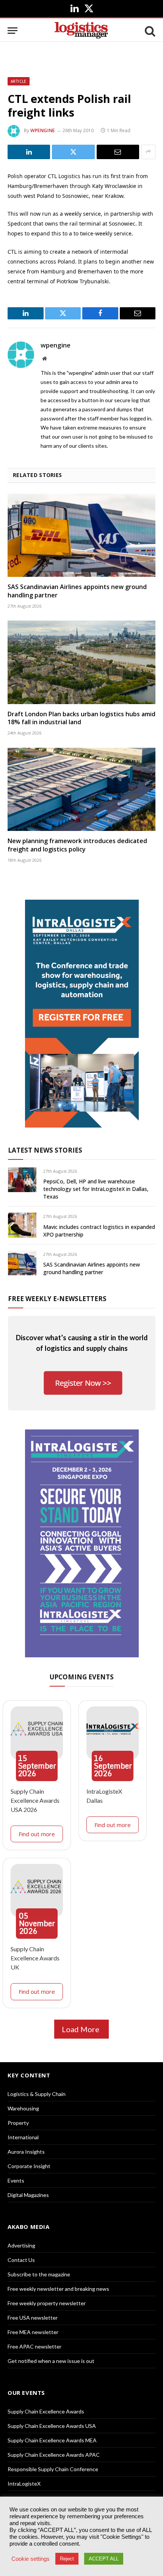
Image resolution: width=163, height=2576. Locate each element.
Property (18, 2123)
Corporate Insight (29, 2166)
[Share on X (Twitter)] (73, 152)
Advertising (21, 2245)
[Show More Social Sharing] (148, 152)
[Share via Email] (118, 152)
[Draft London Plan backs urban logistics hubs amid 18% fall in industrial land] (81, 662)
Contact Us (21, 2260)
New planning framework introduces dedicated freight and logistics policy (77, 845)
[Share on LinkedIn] (29, 152)
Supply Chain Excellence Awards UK (35, 1958)
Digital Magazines (28, 2195)
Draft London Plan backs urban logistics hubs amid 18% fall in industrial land (81, 718)
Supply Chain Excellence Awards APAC (54, 2455)
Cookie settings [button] (31, 2559)
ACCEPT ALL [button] (104, 2559)
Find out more (37, 1834)
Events (16, 2180)
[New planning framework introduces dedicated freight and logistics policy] (81, 789)
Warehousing (23, 2108)
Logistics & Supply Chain (37, 2094)
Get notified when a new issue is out (51, 2361)
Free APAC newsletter (34, 2346)
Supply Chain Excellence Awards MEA (52, 2440)
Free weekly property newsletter (47, 2303)
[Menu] (13, 31)
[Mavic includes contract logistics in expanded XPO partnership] (22, 1225)
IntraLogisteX (24, 2484)
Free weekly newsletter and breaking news (58, 2289)
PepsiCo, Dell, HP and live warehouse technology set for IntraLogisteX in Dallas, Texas (96, 1189)
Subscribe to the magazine (39, 2274)
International (23, 2137)
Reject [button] (67, 2559)
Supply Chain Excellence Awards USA (52, 2426)
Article (19, 81)
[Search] (149, 31)
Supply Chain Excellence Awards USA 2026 (35, 1800)
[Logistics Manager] (81, 31)
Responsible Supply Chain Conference (53, 2469)
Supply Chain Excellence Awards (46, 2411)
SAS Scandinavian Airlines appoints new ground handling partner (77, 591)
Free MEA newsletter (33, 2332)
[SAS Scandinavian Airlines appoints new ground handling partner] (81, 535)
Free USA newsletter (33, 2318)
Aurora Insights (26, 2152)
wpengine (43, 130)
